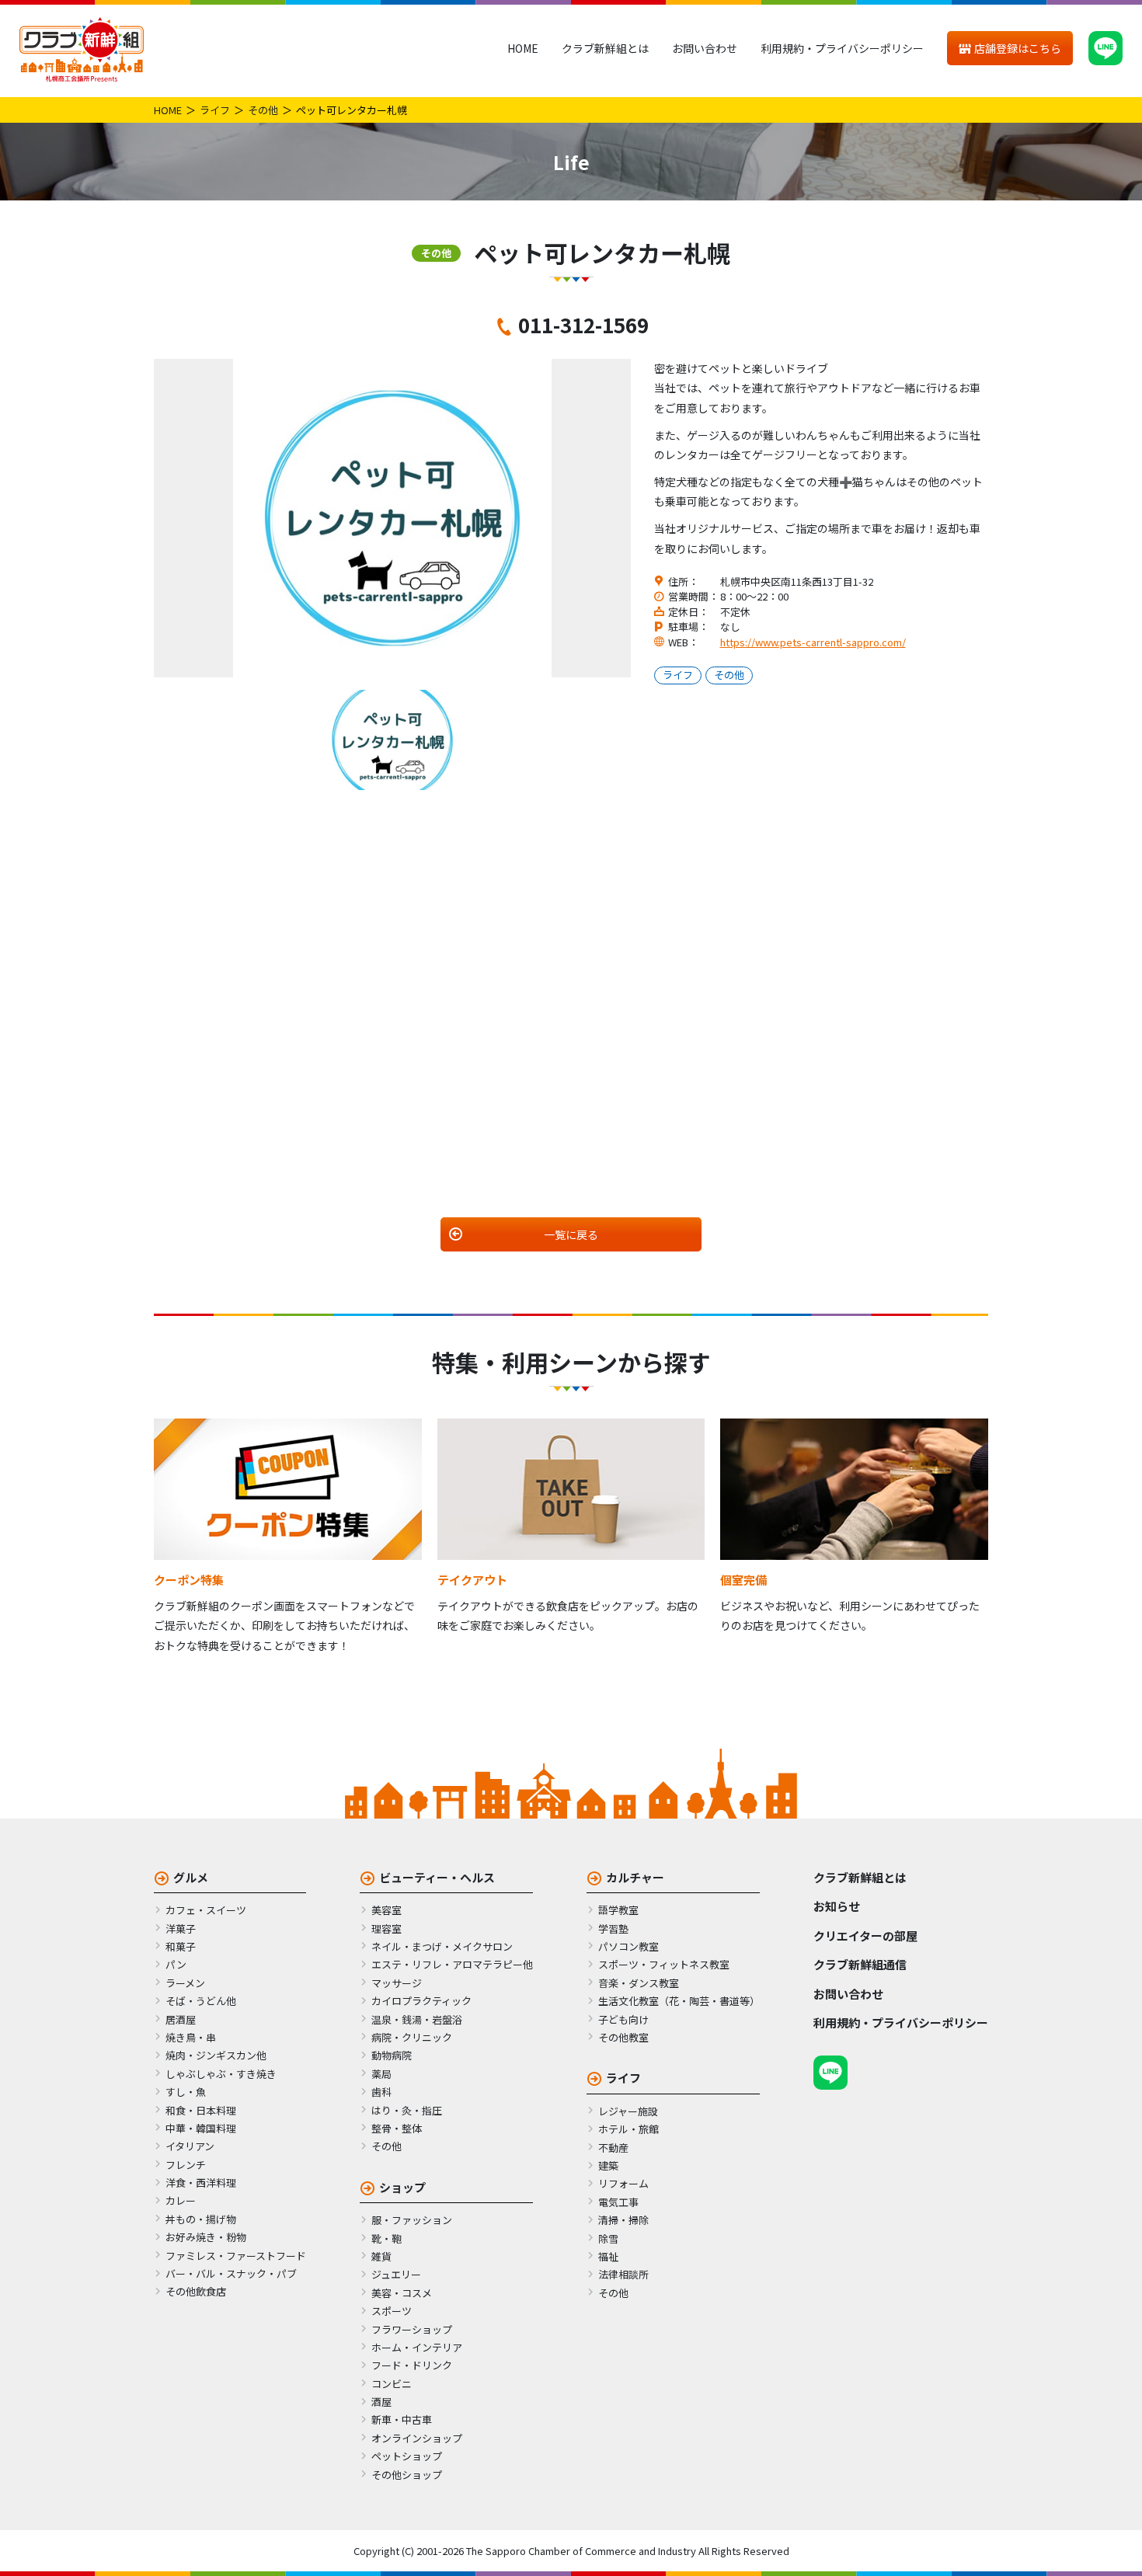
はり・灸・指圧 (407, 2110)
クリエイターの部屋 (865, 1935)
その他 (263, 110)
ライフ (215, 110)
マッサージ (397, 1983)
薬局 (381, 2074)
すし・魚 (186, 2092)
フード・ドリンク (412, 2365)
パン (176, 1964)
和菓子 (181, 1946)
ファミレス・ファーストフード (236, 2256)
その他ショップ (407, 2475)
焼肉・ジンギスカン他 (216, 2055)
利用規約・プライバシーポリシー (842, 48)
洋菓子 (181, 1929)
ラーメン (185, 1983)
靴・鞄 (386, 2238)
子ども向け (623, 2019)
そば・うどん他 (201, 2001)
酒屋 (381, 2402)
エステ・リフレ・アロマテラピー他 (452, 1964)
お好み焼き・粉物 (206, 2237)
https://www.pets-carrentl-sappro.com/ (813, 642)
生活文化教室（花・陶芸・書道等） (679, 2001)
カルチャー (635, 1877)
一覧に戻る (571, 1234)
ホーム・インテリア (417, 2347)
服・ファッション (412, 2220)
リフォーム (623, 2183)
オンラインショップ (417, 2438)
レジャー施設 (628, 2111)
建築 (608, 2165)
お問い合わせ (705, 48)
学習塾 (613, 1929)
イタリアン (190, 2146)
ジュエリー (396, 2274)
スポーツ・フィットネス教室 (664, 1964)
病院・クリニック (412, 2037)
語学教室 (618, 1910)
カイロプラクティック (421, 2001)
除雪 (608, 2238)
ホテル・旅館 (628, 2129)
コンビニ (392, 2384)
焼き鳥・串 (191, 2037)
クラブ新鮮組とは (605, 48)
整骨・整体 (397, 2128)
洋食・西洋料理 (201, 2183)
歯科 (381, 2092)
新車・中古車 (402, 2419)
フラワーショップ (412, 2329)
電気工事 (618, 2202)
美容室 (386, 1910)
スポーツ (392, 2311)
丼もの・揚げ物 (201, 2219)
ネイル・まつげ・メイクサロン (442, 1946)
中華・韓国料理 (201, 2128)
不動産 (613, 2148)
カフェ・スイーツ (206, 1910)
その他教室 (623, 2037)
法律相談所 (623, 2274)
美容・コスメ (402, 2293)
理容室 (386, 1929)
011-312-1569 (583, 324)
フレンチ (186, 2165)
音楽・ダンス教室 (639, 1983)
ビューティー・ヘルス (437, 1877)
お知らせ (837, 1906)
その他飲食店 (196, 2291)
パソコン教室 (628, 1946)
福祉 (608, 2256)
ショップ (402, 2187)
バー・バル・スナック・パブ (231, 2273)
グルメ (191, 1877)
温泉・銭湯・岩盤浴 (417, 2019)
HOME (523, 48)
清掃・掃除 (623, 2220)
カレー (181, 2200)
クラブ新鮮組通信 (860, 1964)
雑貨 (381, 2256)
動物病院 (392, 2055)
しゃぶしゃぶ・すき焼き (221, 2074)
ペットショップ (407, 2456)
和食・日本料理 (201, 2110)
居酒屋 (181, 2019)
